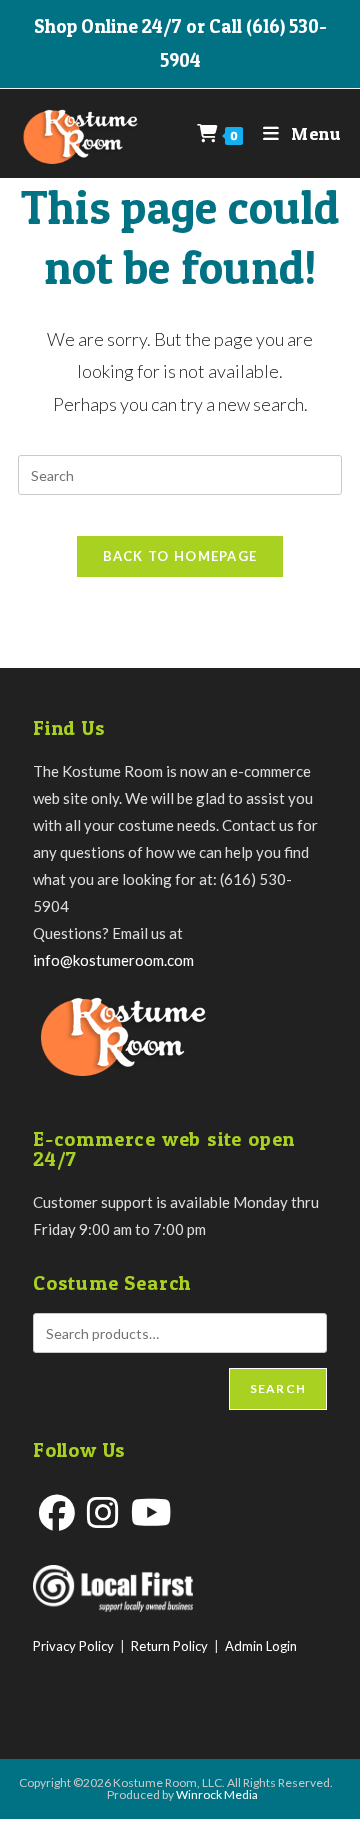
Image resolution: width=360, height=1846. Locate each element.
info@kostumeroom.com (113, 960)
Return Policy (169, 1646)
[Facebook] (57, 1512)
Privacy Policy (73, 1646)
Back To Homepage (180, 556)
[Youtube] (151, 1512)
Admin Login (261, 1646)
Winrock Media (217, 1794)
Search (278, 1388)
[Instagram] (103, 1512)
